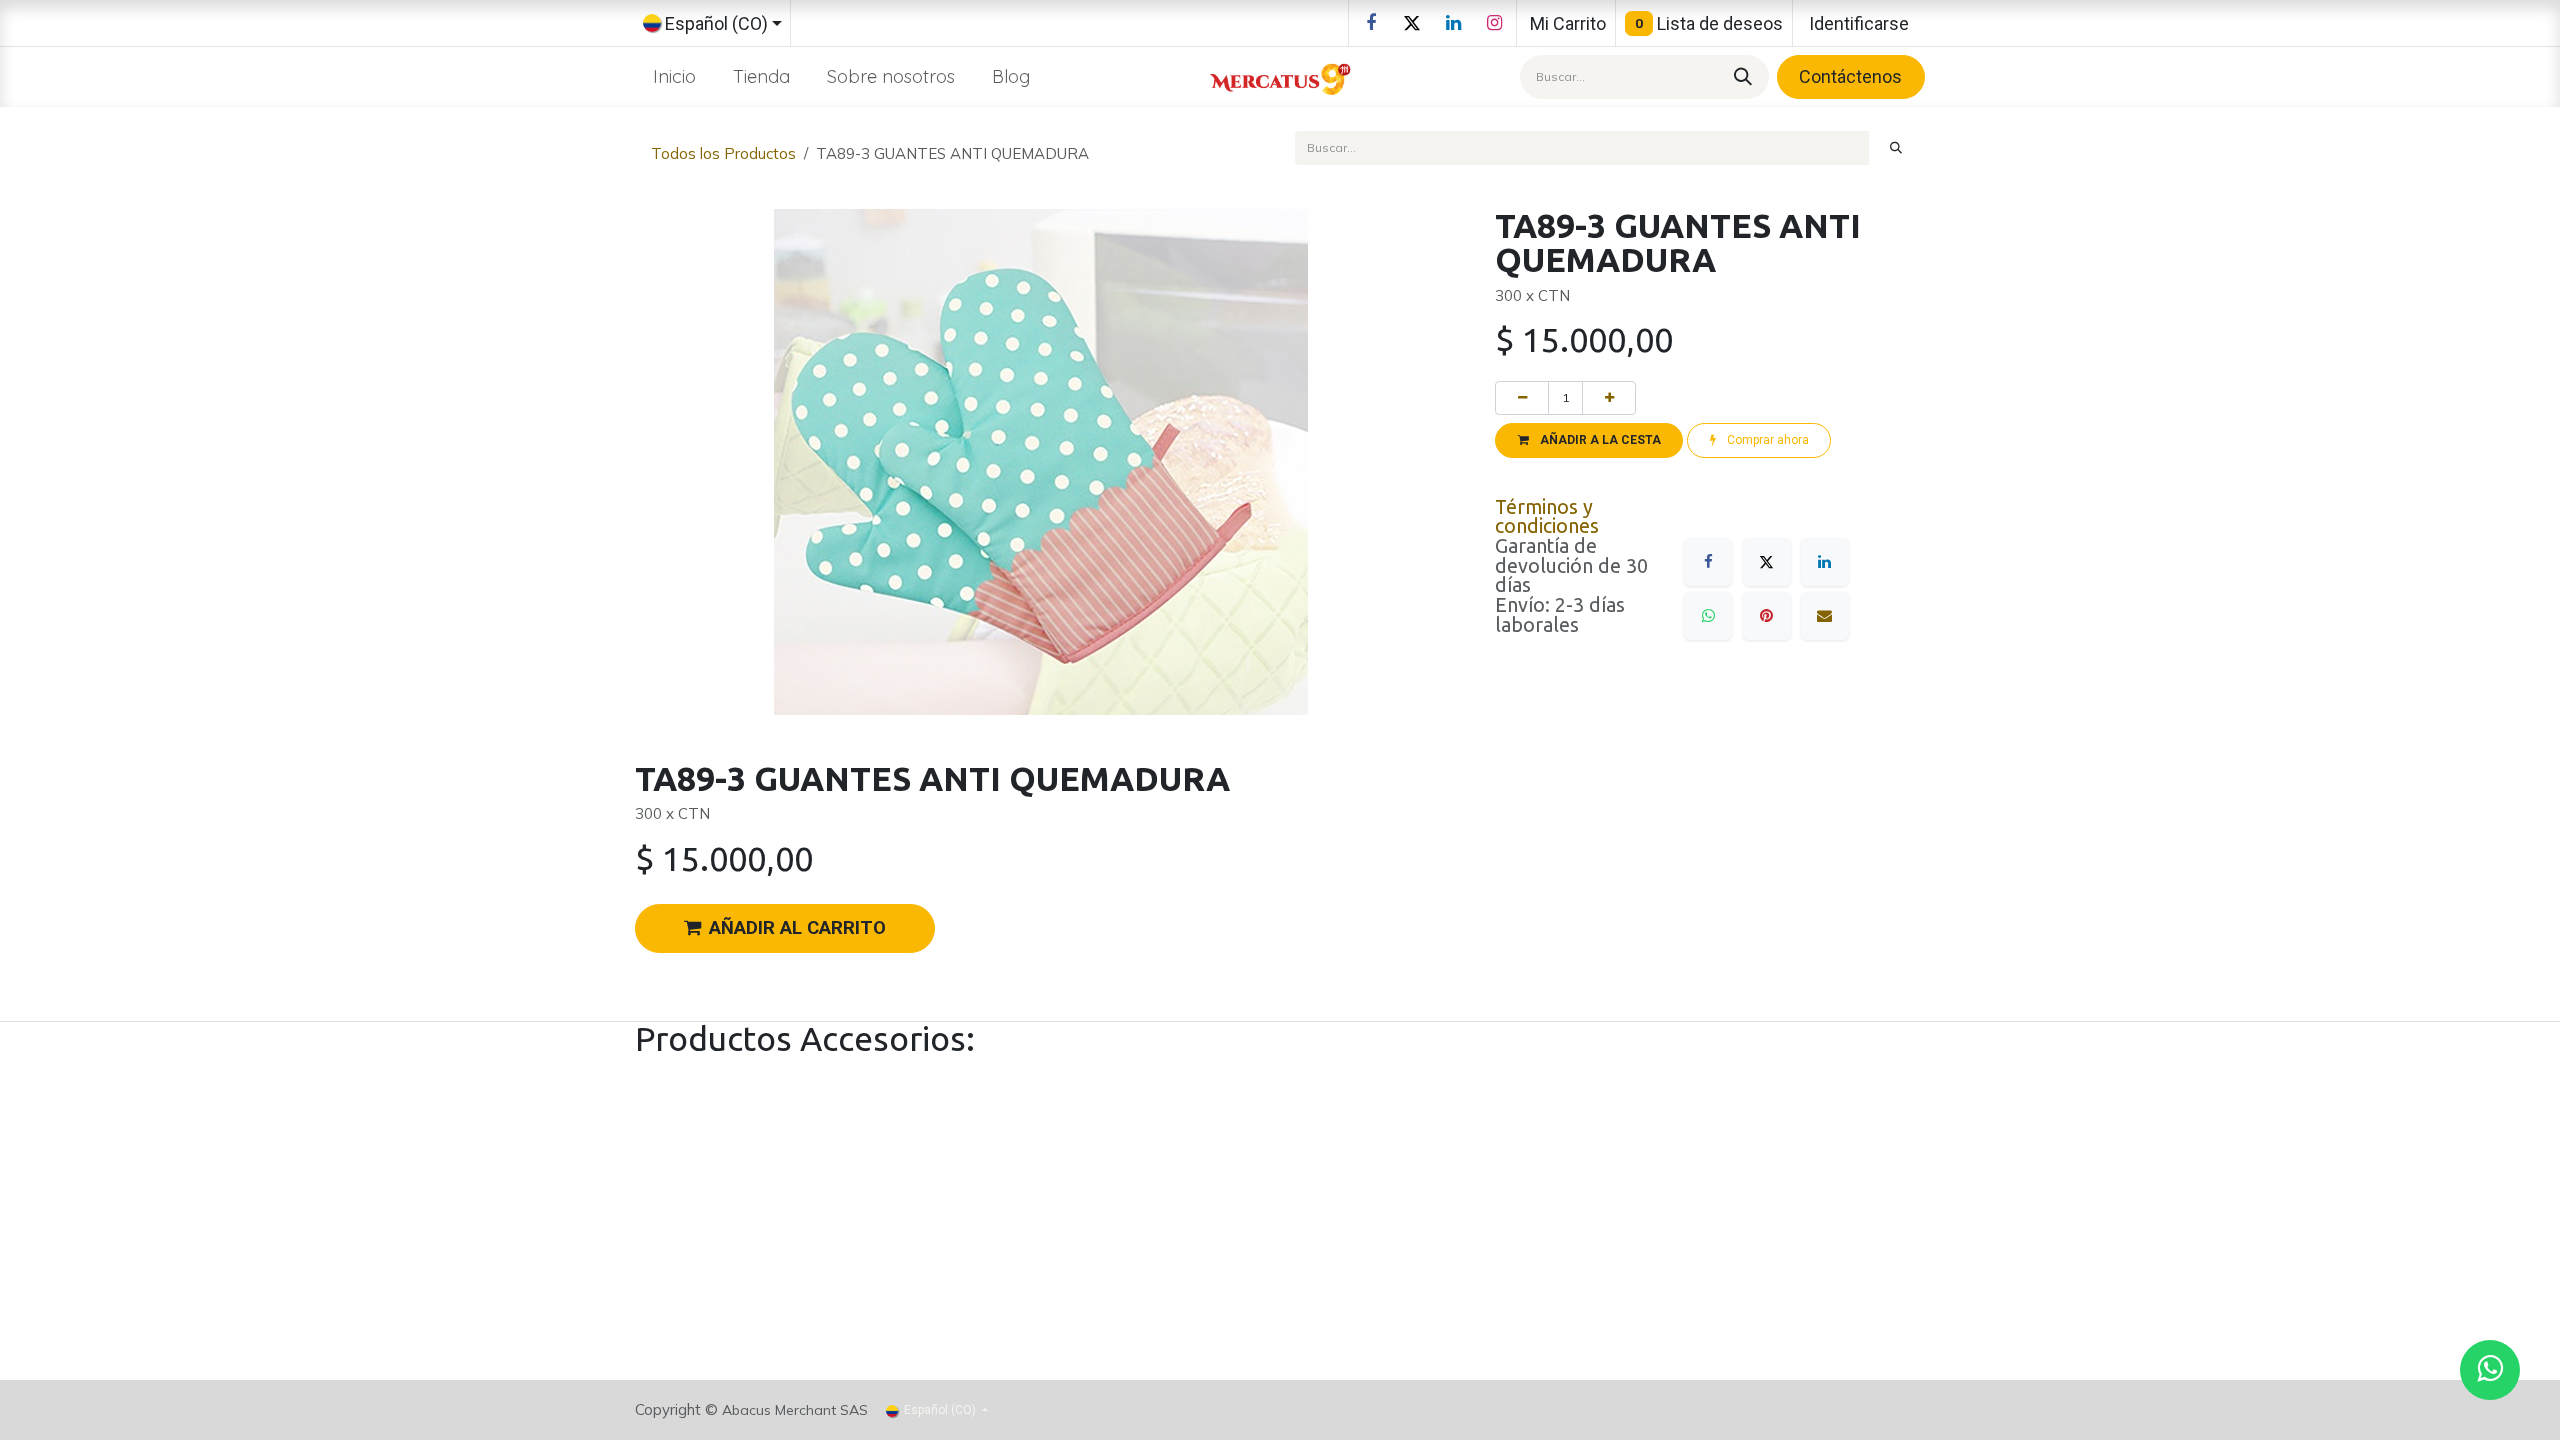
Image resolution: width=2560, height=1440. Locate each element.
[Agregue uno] (1609, 398)
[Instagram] (1494, 23)
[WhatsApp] (1708, 616)
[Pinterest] (1767, 616)
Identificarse (1859, 23)
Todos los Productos (723, 153)
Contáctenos (1850, 76)
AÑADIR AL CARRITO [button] (797, 928)
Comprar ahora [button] (1766, 440)
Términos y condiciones (1547, 517)
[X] (1412, 23)
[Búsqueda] (1740, 76)
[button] (1589, 440)
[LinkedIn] (1453, 23)
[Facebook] (1371, 23)
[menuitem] (675, 76)
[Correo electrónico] (1825, 616)
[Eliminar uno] (1522, 398)
